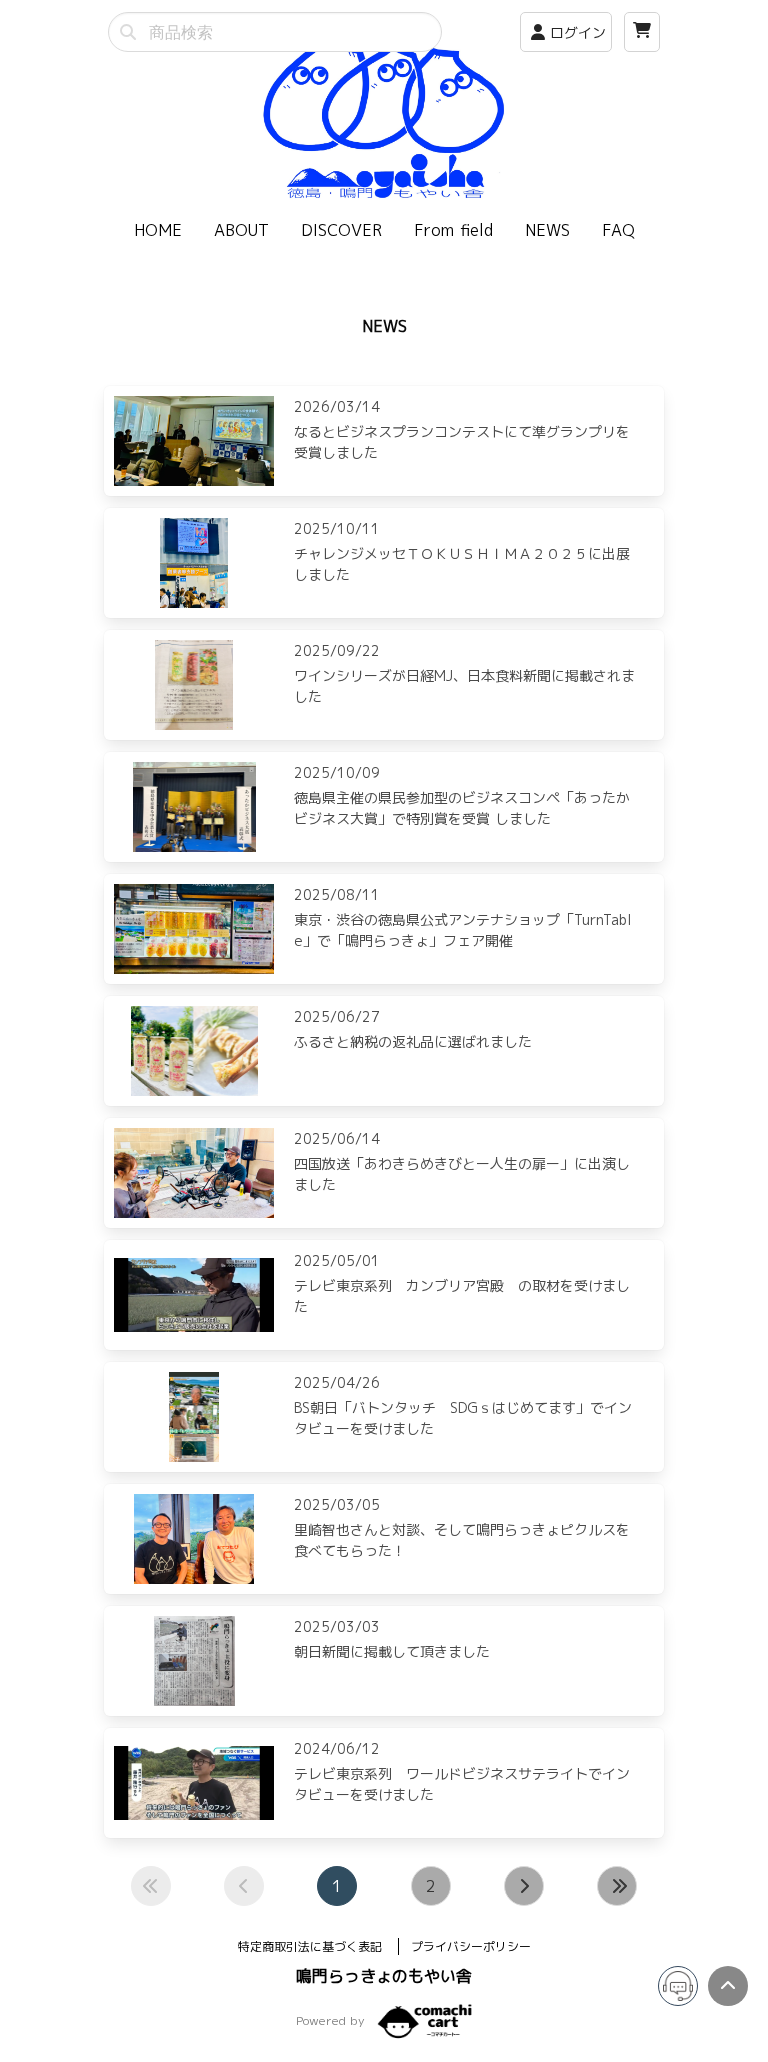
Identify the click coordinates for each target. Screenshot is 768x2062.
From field (453, 230)
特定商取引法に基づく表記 (312, 1946)
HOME (158, 230)
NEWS (547, 230)
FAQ (618, 230)
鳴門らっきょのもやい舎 (384, 1976)
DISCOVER (341, 230)
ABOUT (241, 230)
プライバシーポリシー (471, 1946)
